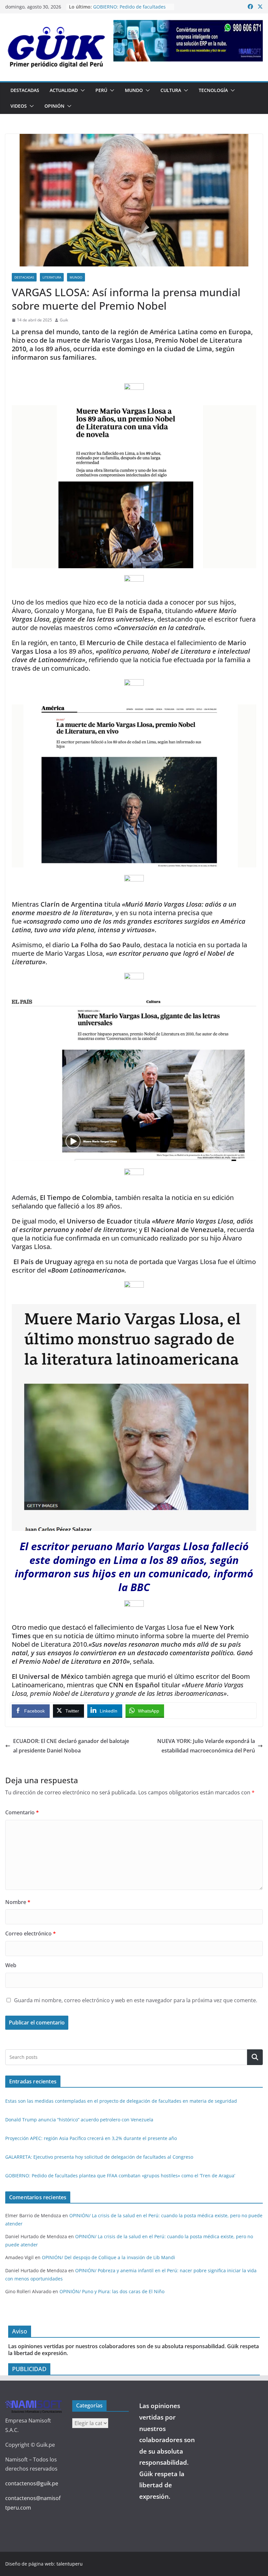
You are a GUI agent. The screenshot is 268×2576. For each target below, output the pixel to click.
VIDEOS (19, 106)
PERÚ (101, 90)
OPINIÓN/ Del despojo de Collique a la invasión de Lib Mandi (109, 2257)
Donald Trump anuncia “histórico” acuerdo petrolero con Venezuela (79, 2120)
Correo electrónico (31, 1933)
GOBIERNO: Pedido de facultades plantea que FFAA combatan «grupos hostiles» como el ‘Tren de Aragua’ (120, 2176)
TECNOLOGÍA (213, 90)
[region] (188, 41)
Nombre (18, 1902)
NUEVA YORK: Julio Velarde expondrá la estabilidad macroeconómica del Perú (206, 1746)
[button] (81, 90)
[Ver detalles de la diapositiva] (188, 41)
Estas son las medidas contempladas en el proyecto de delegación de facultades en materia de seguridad (121, 2101)
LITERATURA (52, 277)
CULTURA (171, 90)
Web (11, 1965)
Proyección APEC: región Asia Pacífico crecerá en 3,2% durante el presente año (91, 2138)
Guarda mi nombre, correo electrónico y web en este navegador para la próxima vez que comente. (136, 2000)
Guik (64, 320)
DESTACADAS (25, 90)
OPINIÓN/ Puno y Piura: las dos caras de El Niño (112, 2291)
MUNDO (134, 90)
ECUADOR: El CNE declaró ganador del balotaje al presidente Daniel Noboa (71, 1746)
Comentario (22, 1812)
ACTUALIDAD (64, 90)
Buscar (255, 2057)
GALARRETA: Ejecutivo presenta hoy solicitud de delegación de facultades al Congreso (99, 2157)
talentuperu (70, 2564)
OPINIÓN (54, 106)
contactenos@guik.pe (32, 2483)
